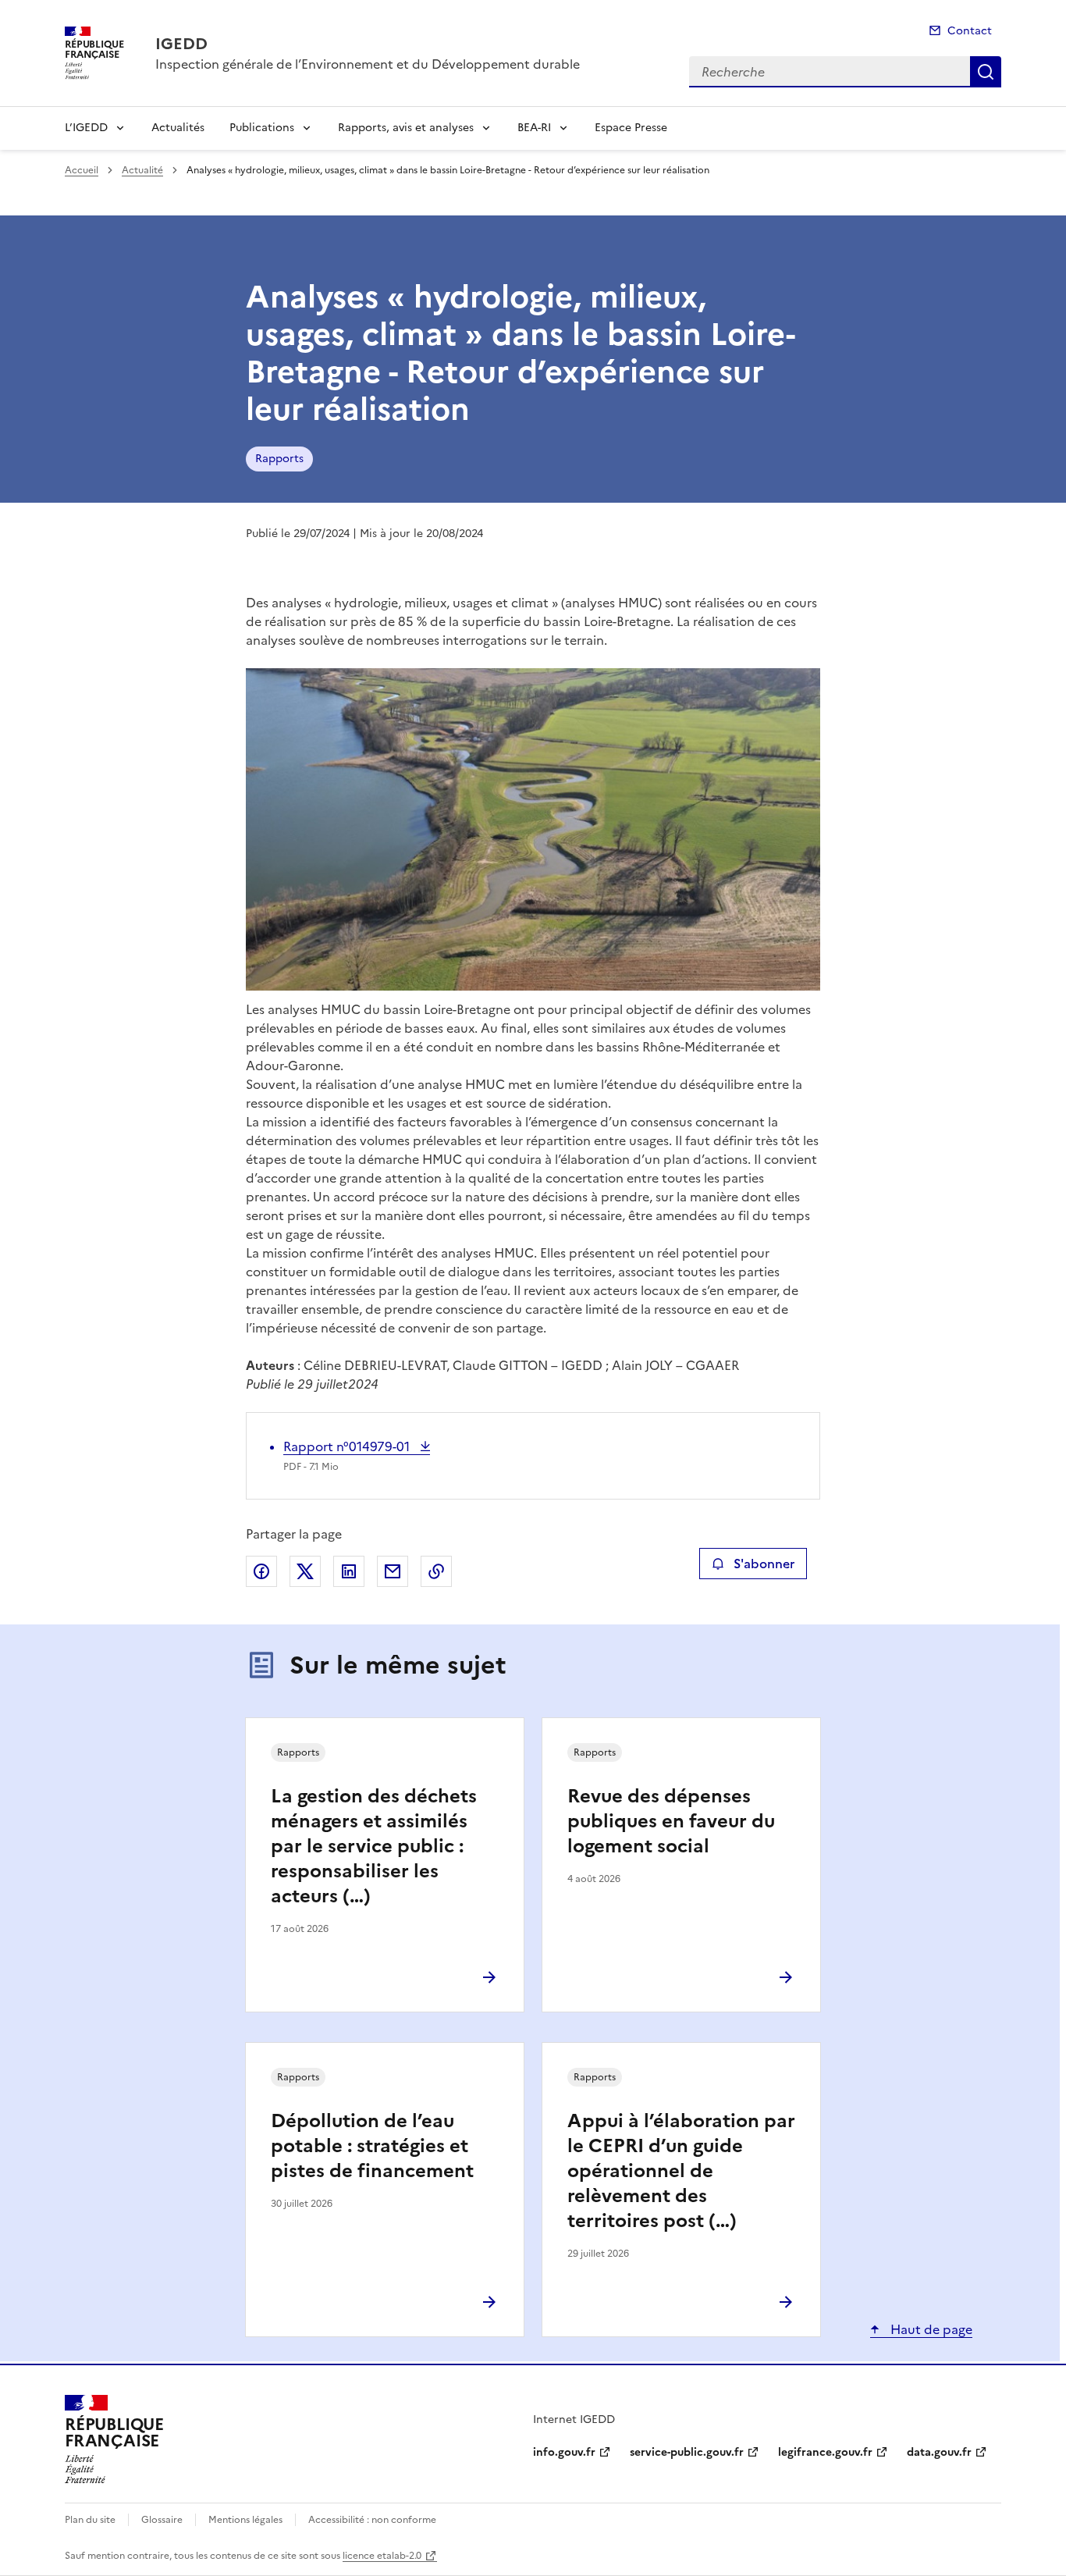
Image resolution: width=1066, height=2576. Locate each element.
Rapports (279, 459)
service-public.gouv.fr (687, 2452)
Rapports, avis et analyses (406, 128)
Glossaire (162, 2520)
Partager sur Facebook (261, 1571)
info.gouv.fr (564, 2452)
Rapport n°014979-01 (348, 1446)
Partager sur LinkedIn (349, 1571)
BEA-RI (534, 128)
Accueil (82, 170)
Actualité (142, 170)
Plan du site (90, 2520)
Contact (970, 31)
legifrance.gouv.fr (825, 2452)
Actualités (178, 128)
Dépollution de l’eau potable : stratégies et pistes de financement (372, 2146)
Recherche (986, 72)
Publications (262, 128)
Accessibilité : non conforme (372, 2520)
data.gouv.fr (939, 2452)
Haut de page (930, 2329)
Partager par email (393, 1571)
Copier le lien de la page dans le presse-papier (436, 1571)
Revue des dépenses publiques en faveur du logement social (671, 1821)
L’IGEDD (86, 128)
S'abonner (764, 1564)
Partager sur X (305, 1571)
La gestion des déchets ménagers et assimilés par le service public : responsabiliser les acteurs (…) (374, 1846)
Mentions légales (245, 2520)
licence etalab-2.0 (382, 2556)
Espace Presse (631, 128)
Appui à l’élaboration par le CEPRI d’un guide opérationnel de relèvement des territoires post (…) (681, 2171)
